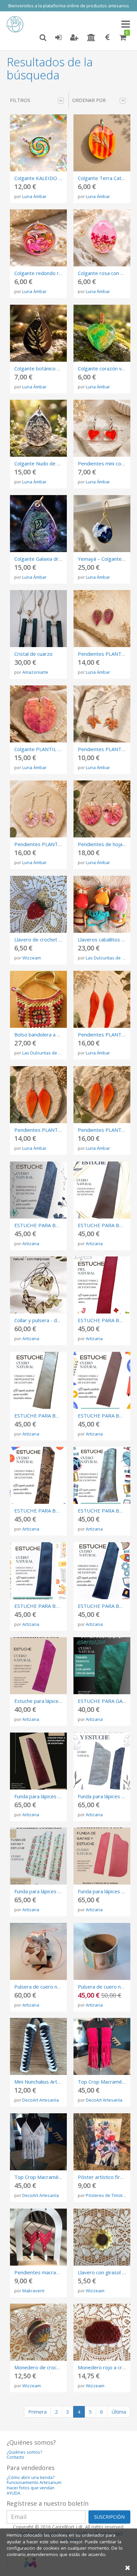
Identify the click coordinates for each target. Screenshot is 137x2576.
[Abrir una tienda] (91, 38)
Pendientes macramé (39, 2272)
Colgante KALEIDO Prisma (44, 178)
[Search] (43, 38)
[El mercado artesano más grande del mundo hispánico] (17, 24)
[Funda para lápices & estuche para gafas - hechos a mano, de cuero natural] (38, 1856)
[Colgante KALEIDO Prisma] (38, 143)
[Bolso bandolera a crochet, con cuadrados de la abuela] (38, 999)
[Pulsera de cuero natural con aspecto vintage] (102, 1951)
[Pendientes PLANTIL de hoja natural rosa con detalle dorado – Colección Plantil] (38, 809)
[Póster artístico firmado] (102, 2142)
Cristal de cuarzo (33, 654)
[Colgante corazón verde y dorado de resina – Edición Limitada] (102, 333)
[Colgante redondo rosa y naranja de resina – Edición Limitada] (38, 238)
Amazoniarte (35, 672)
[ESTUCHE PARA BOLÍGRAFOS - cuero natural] (102, 1571)
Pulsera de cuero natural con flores (54, 1987)
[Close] (128, 2567)
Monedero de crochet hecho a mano (56, 2367)
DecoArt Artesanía (41, 2100)
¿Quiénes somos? (24, 2452)
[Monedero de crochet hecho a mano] (38, 2332)
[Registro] (74, 38)
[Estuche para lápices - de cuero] (38, 1666)
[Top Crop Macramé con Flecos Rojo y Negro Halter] (102, 2046)
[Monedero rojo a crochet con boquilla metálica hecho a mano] (102, 2332)
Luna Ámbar (34, 196)
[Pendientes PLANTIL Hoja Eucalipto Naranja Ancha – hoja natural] (38, 1095)
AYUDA (13, 2493)
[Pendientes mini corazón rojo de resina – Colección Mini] (102, 428)
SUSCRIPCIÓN (109, 2517)
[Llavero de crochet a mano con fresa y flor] (38, 904)
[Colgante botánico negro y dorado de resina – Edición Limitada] (38, 333)
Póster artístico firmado (105, 2177)
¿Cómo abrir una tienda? (31, 2477)
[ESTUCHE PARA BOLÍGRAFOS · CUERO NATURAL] (38, 1190)
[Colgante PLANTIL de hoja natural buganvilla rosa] (38, 714)
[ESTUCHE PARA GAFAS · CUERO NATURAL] (102, 1666)
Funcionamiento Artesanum (34, 2482)
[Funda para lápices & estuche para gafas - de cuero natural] (38, 1761)
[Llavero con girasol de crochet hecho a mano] (102, 2237)
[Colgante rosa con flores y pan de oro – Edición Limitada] (102, 238)
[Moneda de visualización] (107, 38)
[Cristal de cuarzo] (38, 619)
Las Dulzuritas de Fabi (108, 958)
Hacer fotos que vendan (31, 2488)
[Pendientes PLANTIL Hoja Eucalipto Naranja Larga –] (102, 999)
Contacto (15, 2457)
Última (119, 2412)
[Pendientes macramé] (38, 2237)
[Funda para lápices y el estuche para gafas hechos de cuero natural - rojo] (102, 1856)
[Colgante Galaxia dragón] (38, 524)
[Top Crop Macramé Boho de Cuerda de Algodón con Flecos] (38, 2142)
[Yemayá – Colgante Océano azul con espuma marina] (102, 524)
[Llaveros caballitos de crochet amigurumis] (102, 904)
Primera (37, 2412)
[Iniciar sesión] (58, 38)
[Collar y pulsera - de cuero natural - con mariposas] (38, 1285)
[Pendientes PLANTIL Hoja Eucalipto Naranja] (102, 1095)
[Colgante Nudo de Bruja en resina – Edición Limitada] (38, 428)
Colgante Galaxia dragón (42, 559)
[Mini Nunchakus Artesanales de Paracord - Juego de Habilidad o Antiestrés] (38, 2046)
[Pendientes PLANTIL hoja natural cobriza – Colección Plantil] (102, 714)
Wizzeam (32, 958)
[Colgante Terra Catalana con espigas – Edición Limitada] (102, 143)
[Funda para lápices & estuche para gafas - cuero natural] (102, 1761)
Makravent (33, 2291)
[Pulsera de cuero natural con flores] (38, 1951)
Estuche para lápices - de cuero (50, 1701)
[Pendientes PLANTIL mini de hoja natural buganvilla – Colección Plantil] (102, 619)
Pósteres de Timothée (108, 2195)
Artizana (31, 1243)
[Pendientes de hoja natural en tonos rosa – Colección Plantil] (102, 809)
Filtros (20, 100)
